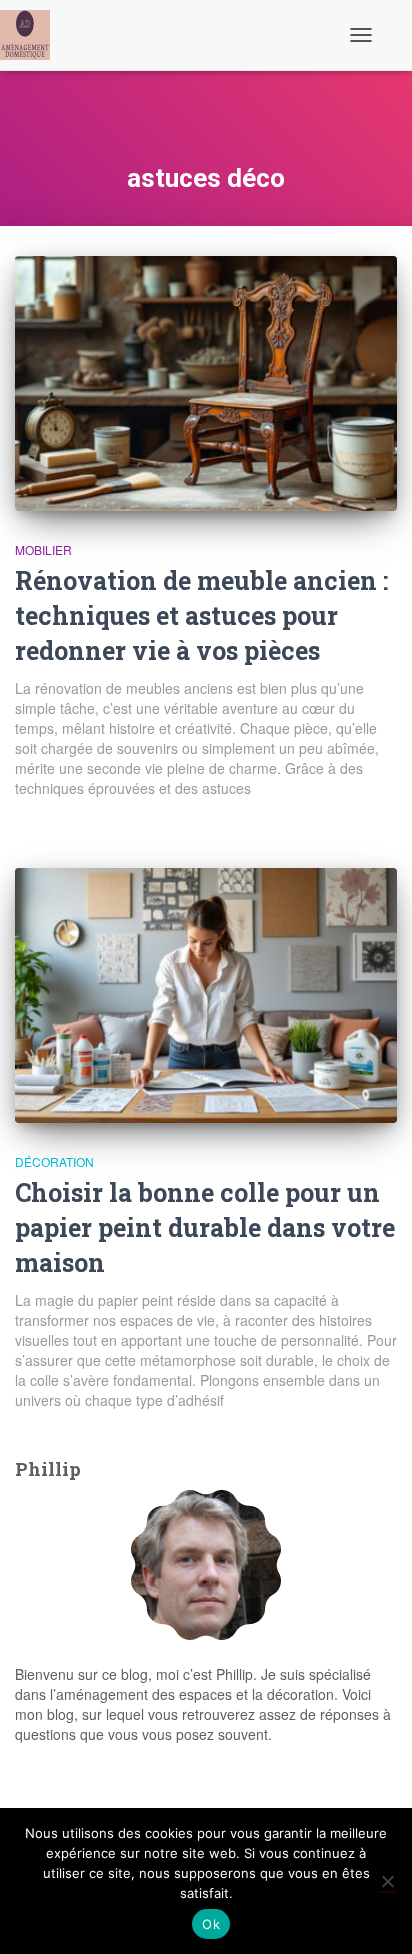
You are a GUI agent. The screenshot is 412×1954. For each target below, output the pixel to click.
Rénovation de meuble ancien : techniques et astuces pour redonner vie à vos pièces (201, 615)
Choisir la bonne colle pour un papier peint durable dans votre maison (205, 1227)
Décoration (54, 1161)
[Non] (387, 1881)
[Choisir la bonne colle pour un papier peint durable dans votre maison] (206, 995)
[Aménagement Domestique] (32, 35)
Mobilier (43, 549)
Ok (211, 1924)
